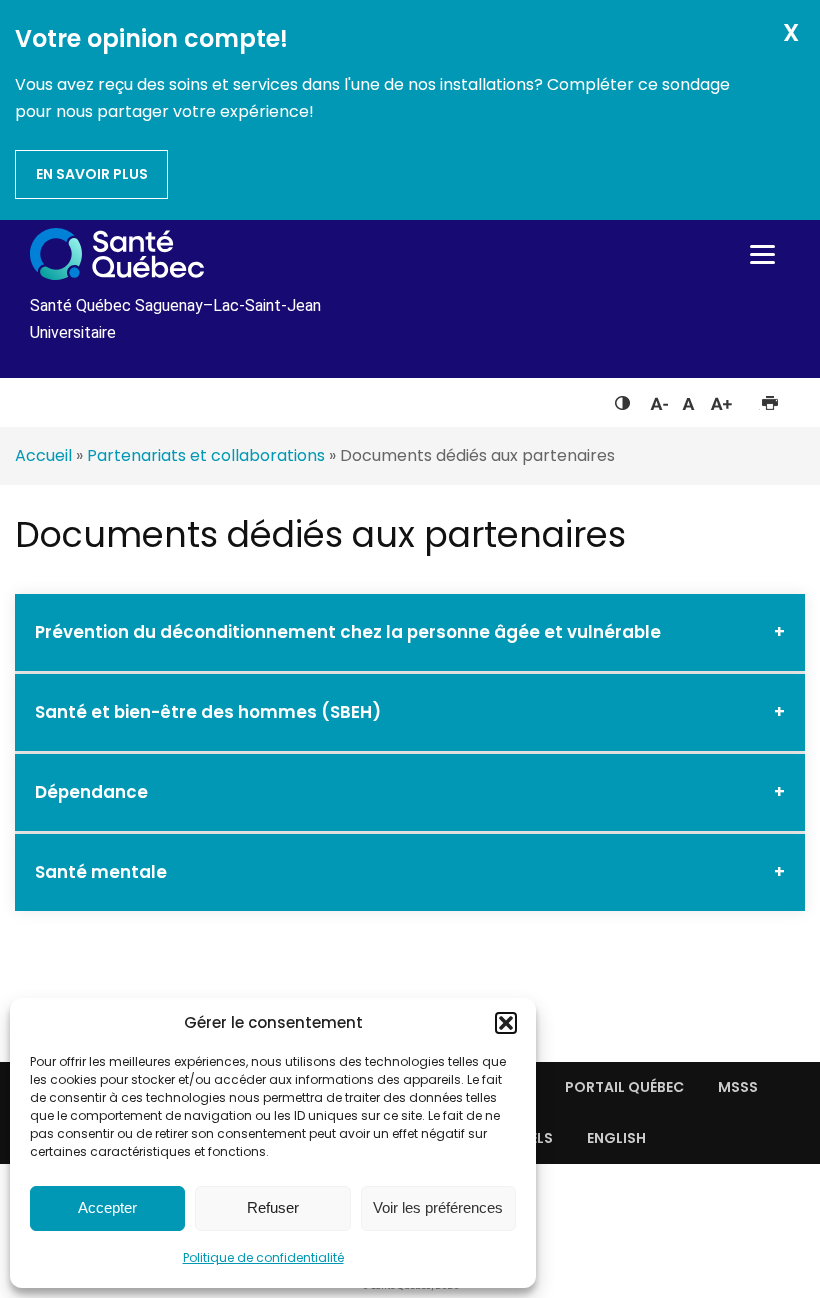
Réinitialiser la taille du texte (688, 399)
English (616, 1138)
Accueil (43, 455)
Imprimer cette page (769, 399)
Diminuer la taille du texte (658, 401)
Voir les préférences (438, 1207)
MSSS (738, 1087)
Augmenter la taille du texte (722, 399)
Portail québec (624, 1087)
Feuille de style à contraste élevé (622, 399)
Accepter (107, 1207)
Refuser (273, 1207)
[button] (506, 1023)
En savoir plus (92, 174)
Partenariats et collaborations (206, 455)
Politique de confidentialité (263, 1257)
